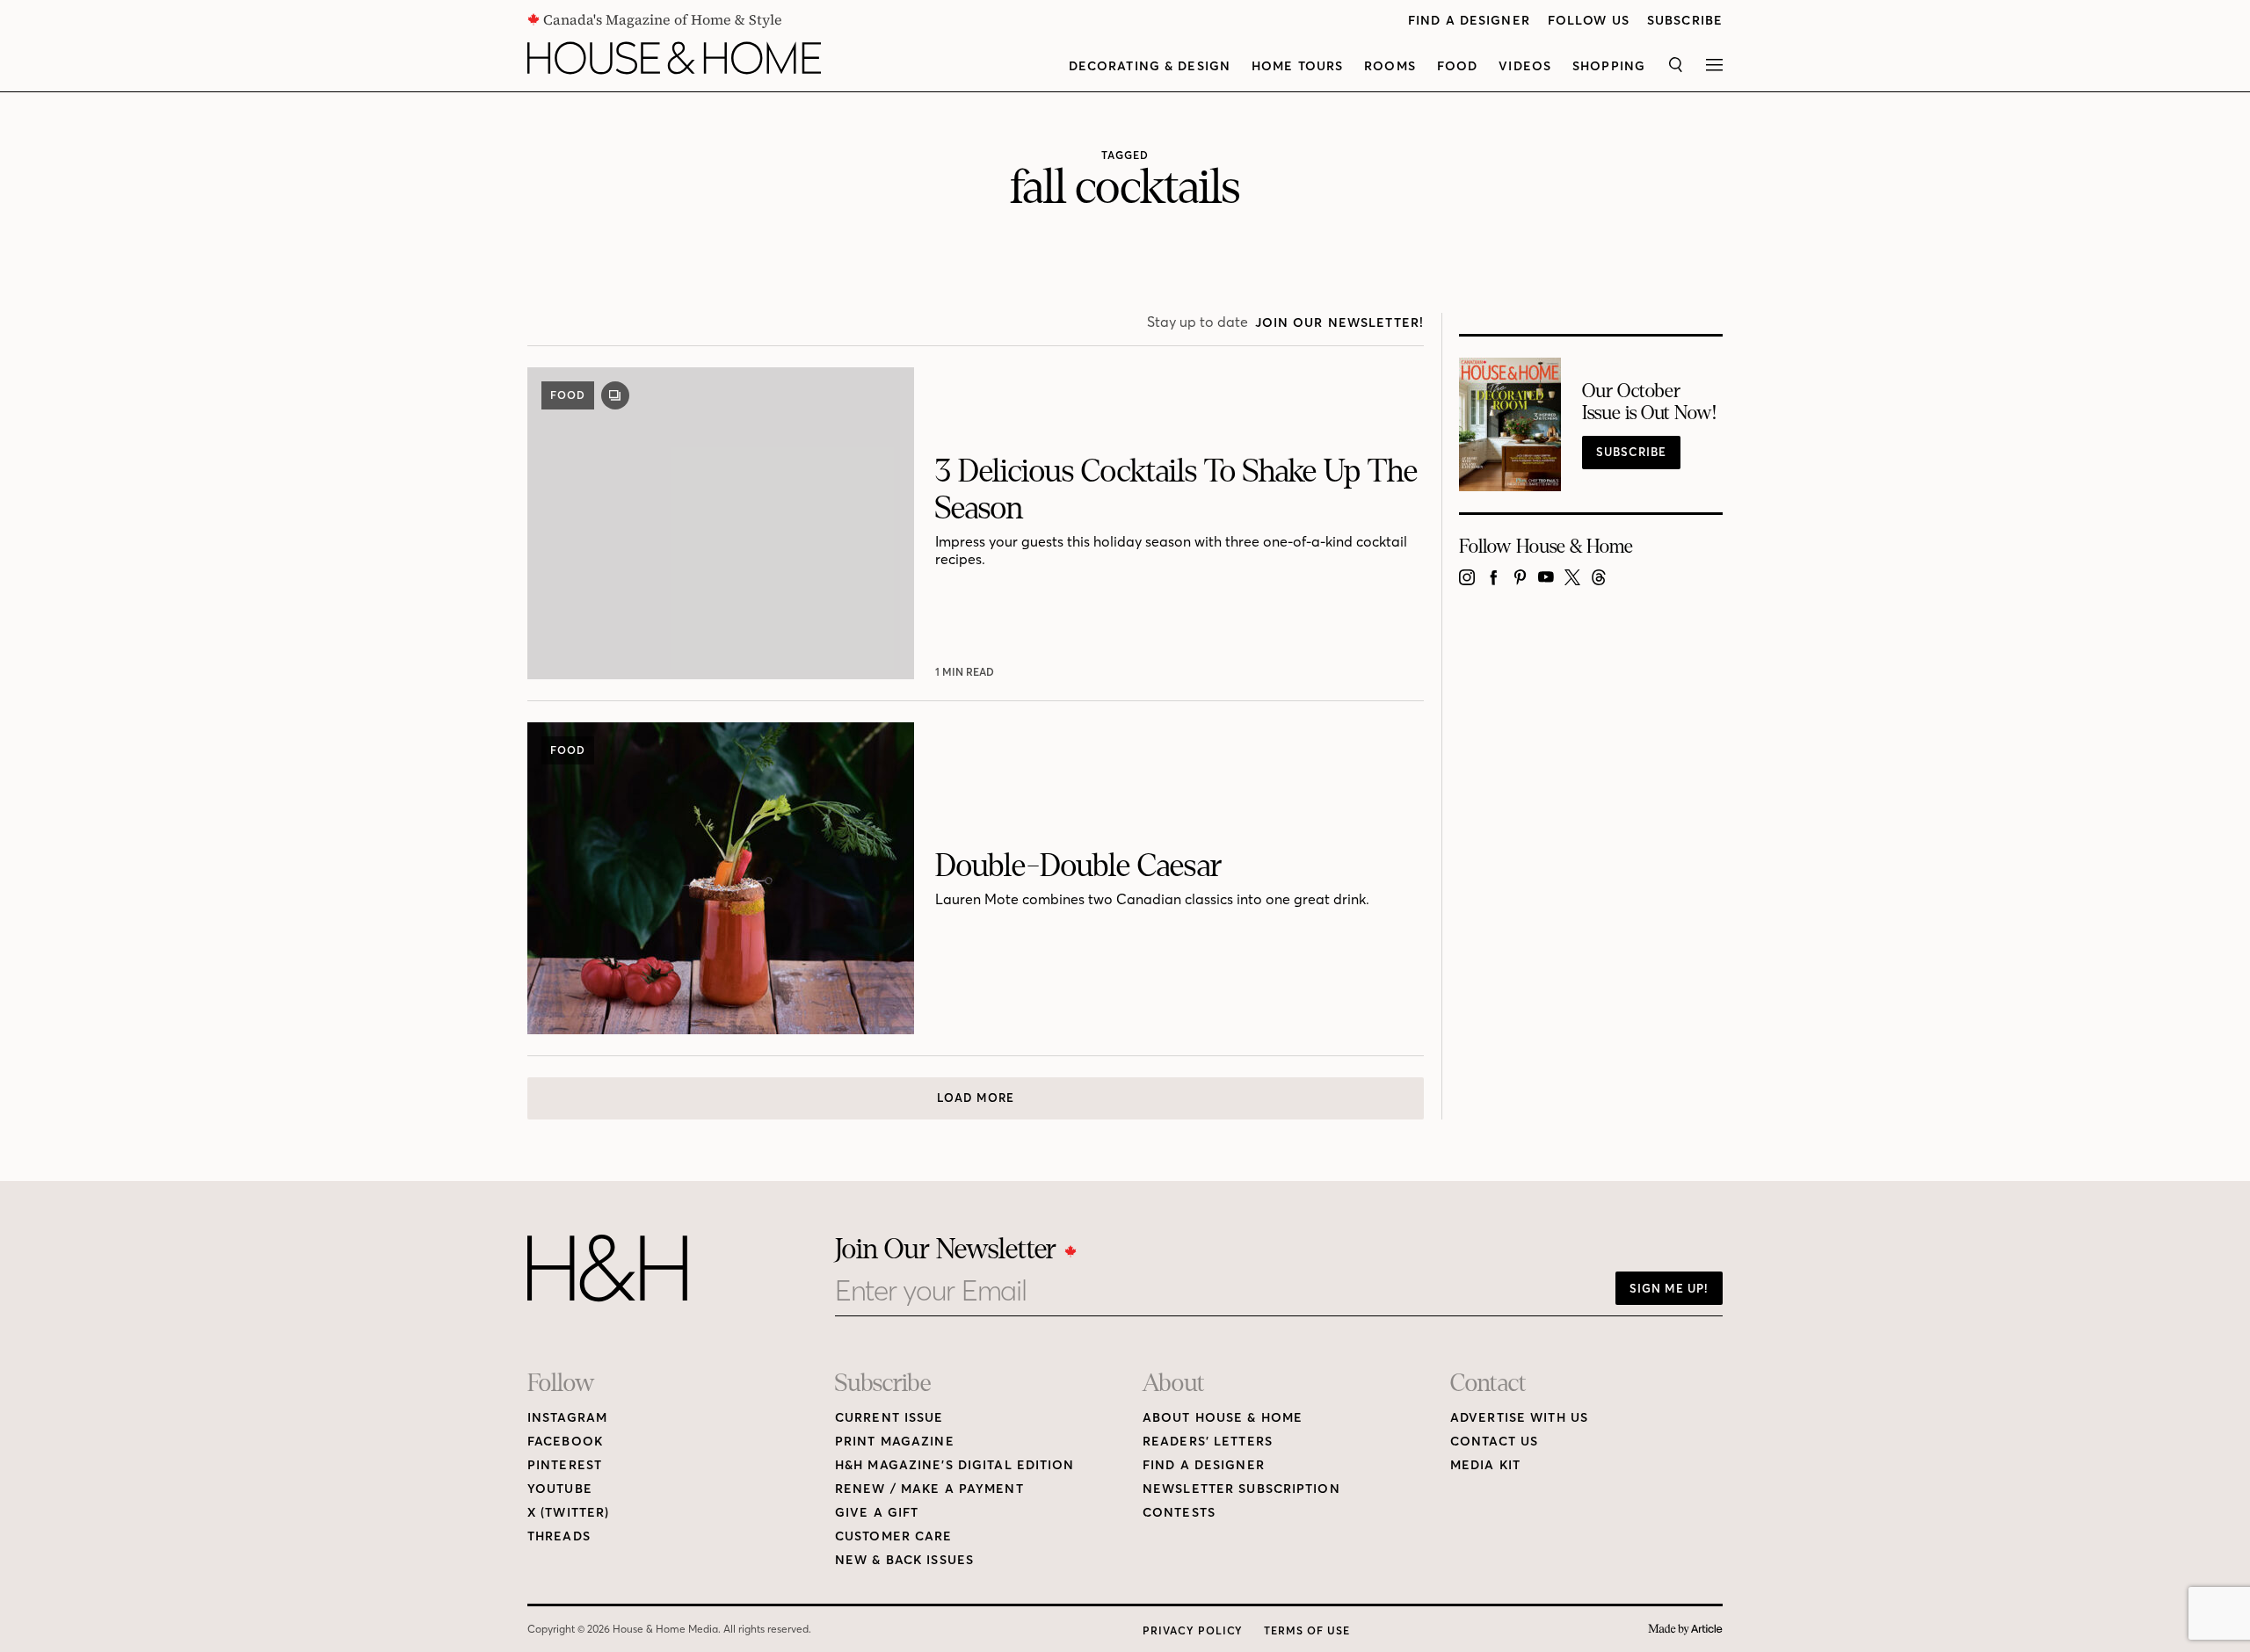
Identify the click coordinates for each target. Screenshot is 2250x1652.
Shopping (1609, 66)
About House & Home (1223, 1418)
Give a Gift (877, 1513)
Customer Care (894, 1536)
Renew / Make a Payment (929, 1489)
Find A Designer (1469, 21)
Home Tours (1297, 66)
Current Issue (889, 1418)
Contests (1179, 1513)
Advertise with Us (1519, 1418)
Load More (976, 1098)
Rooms (1390, 66)
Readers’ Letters (1208, 1442)
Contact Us (1494, 1442)
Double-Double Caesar (1078, 866)
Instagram (567, 1418)
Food (1457, 66)
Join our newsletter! (1339, 323)
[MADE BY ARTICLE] (1685, 1630)
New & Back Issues (904, 1560)
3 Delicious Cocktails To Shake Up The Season (1176, 490)
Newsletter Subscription (1241, 1489)
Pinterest (565, 1465)
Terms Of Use (1307, 1630)
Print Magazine (895, 1442)
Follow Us (1589, 21)
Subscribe (1685, 21)
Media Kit (1485, 1465)
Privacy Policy (1193, 1630)
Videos (1525, 66)
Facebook (565, 1442)
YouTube (560, 1489)
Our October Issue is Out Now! (1649, 402)
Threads (559, 1536)
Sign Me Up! (1669, 1288)
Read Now (967, 672)
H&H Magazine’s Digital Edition (955, 1465)
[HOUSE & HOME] (674, 58)
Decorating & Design (1150, 66)
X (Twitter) (568, 1513)
